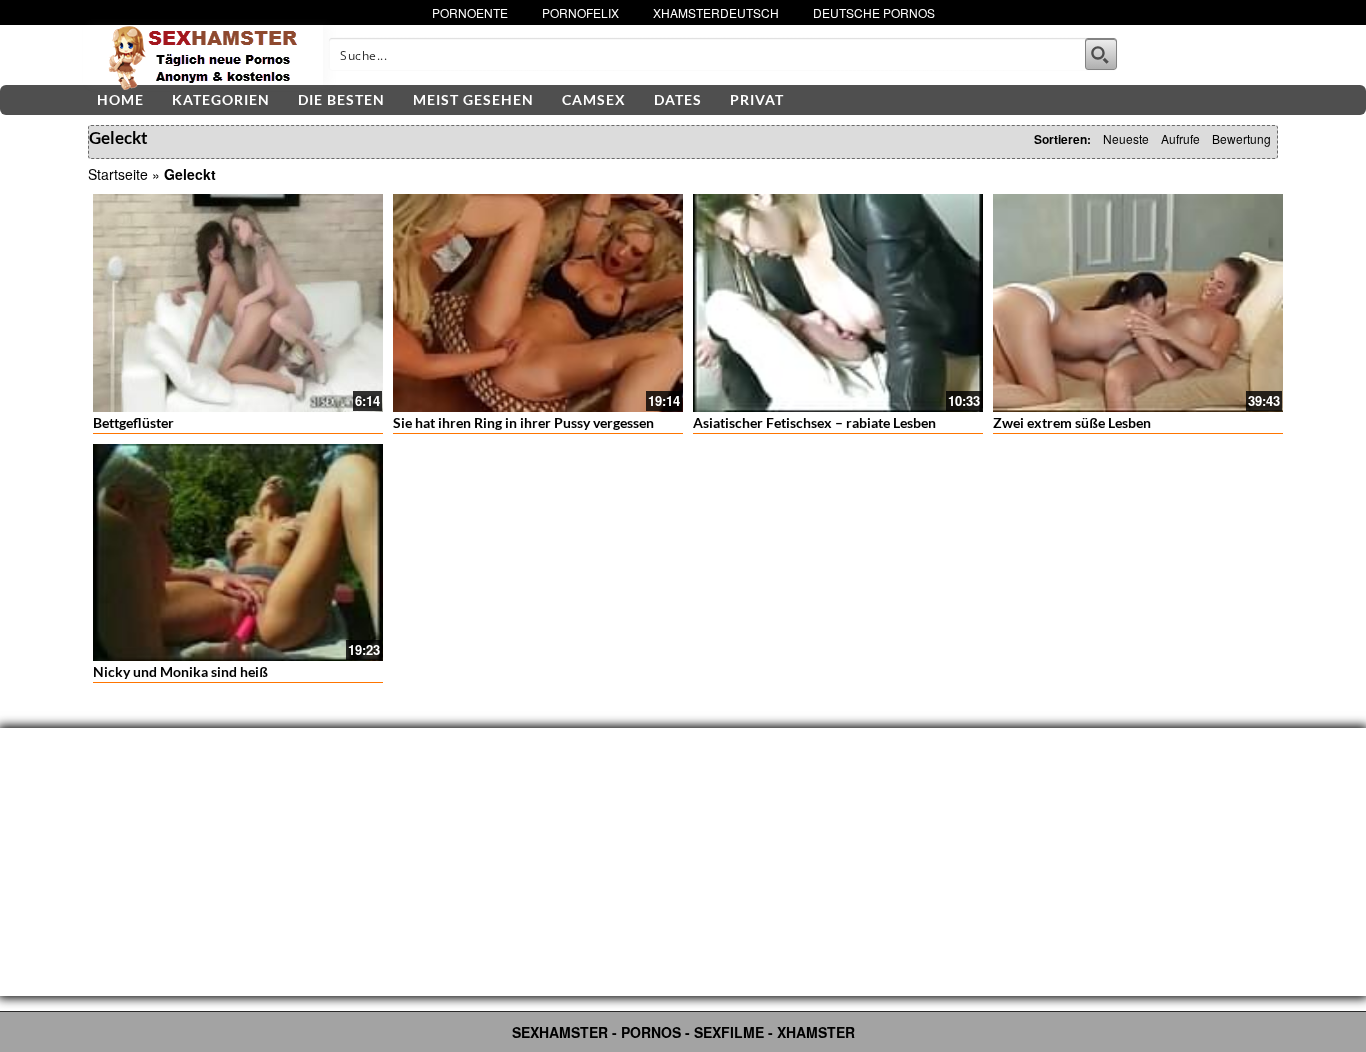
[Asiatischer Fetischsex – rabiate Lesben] (838, 303)
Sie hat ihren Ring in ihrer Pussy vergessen (523, 422)
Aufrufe (1180, 138)
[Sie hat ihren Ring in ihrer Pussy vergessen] (538, 303)
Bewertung (1241, 138)
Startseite (118, 174)
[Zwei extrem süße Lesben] (1138, 303)
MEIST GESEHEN (473, 99)
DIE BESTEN (341, 99)
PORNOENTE (470, 12)
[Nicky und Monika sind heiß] (238, 553)
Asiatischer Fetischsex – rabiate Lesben (814, 422)
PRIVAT (757, 99)
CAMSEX (594, 99)
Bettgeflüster (133, 422)
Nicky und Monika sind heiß (180, 671)
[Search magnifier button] (1101, 54)
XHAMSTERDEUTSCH (716, 12)
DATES (678, 99)
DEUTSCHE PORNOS (874, 12)
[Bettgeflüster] (238, 303)
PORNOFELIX (580, 12)
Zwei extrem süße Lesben (1072, 422)
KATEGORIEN (221, 99)
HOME (120, 99)
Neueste (1126, 138)
